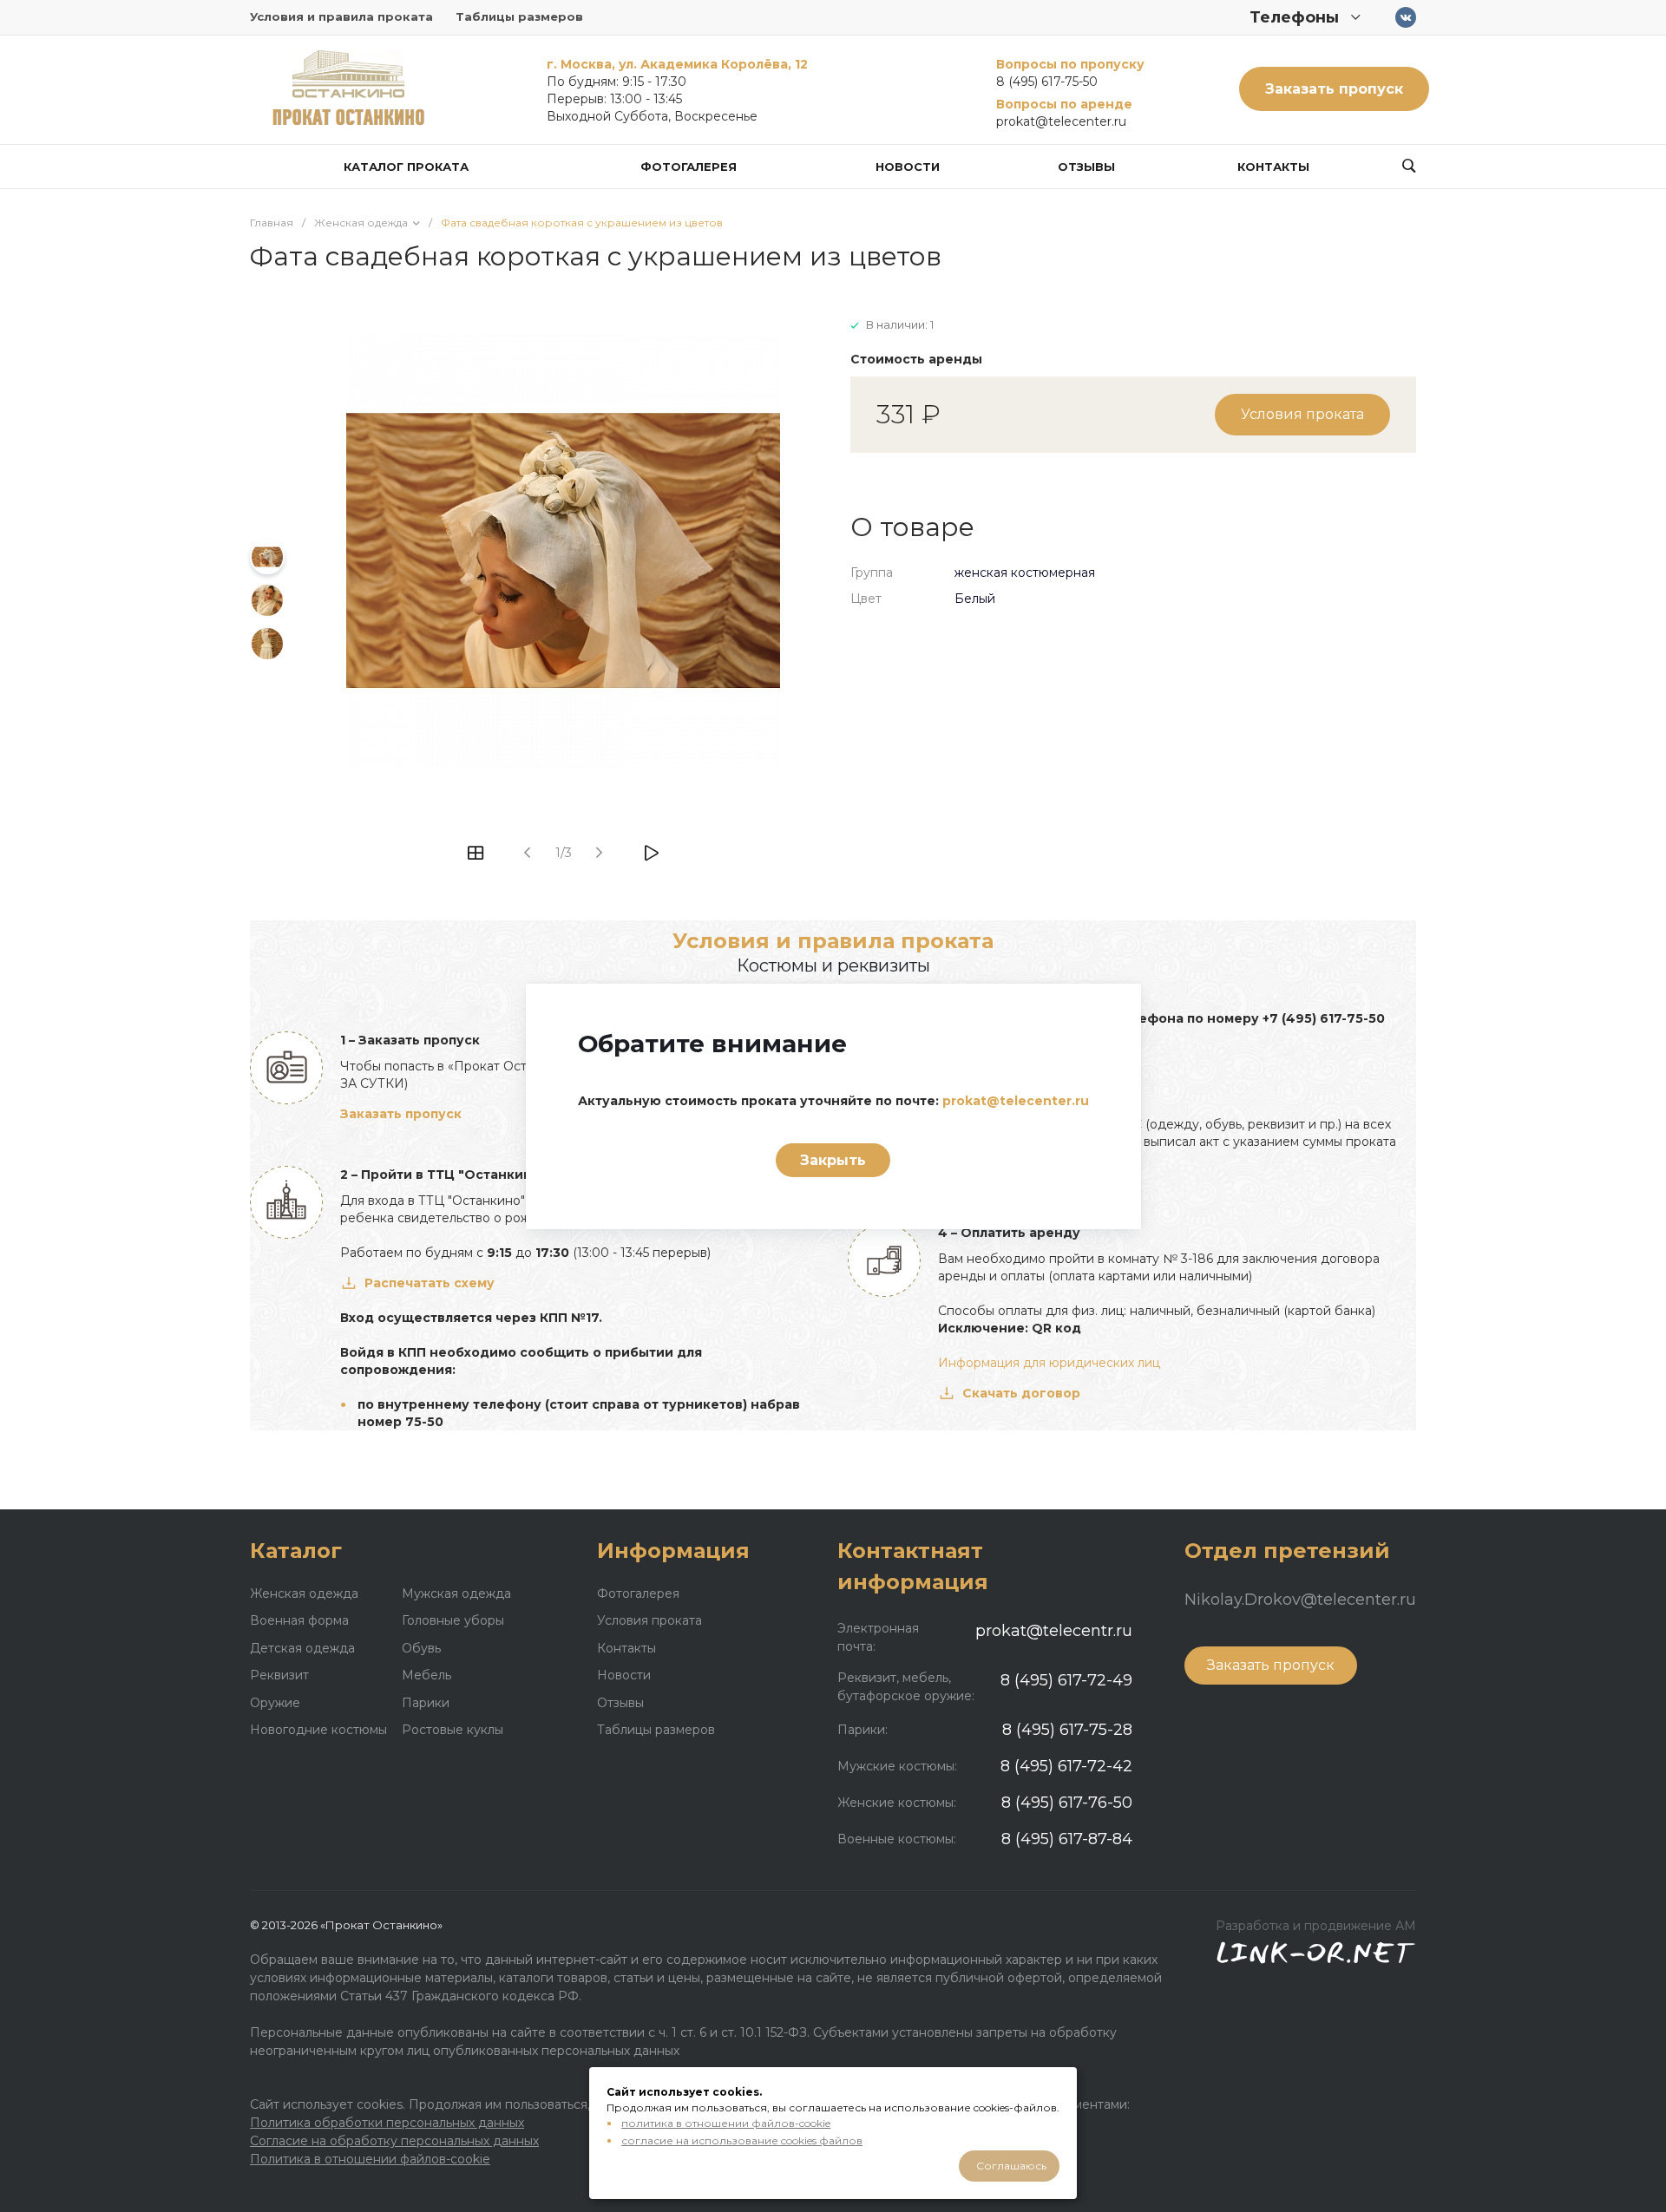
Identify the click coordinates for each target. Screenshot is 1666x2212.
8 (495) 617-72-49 (1066, 1680)
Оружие (275, 1703)
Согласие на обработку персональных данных (394, 2141)
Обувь (421, 1648)
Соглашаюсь (1011, 2166)
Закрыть (833, 1160)
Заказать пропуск (1334, 89)
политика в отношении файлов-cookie (726, 2123)
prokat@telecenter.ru (1061, 121)
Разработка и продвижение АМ (1316, 1926)
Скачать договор (1021, 1393)
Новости (624, 1675)
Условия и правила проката (341, 16)
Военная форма (299, 1620)
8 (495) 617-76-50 (1067, 1803)
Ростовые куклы (453, 1730)
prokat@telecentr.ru (1054, 1631)
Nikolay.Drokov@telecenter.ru (1300, 1600)
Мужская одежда (456, 1594)
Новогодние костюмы (318, 1730)
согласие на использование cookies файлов (742, 2140)
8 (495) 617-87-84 (1067, 1839)
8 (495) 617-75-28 (1067, 1730)
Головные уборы (453, 1620)
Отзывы (620, 1703)
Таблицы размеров (519, 16)
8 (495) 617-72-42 (1066, 1766)
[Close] (1106, 1010)
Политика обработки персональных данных (387, 2123)
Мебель (426, 1675)
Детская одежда (302, 1648)
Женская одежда (304, 1594)
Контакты (626, 1648)
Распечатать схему (430, 1283)
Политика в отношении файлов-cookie (370, 2159)
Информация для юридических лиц (1049, 1363)
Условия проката (1302, 414)
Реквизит (279, 1675)
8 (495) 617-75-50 (1047, 82)
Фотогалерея (638, 1594)
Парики (426, 1703)
